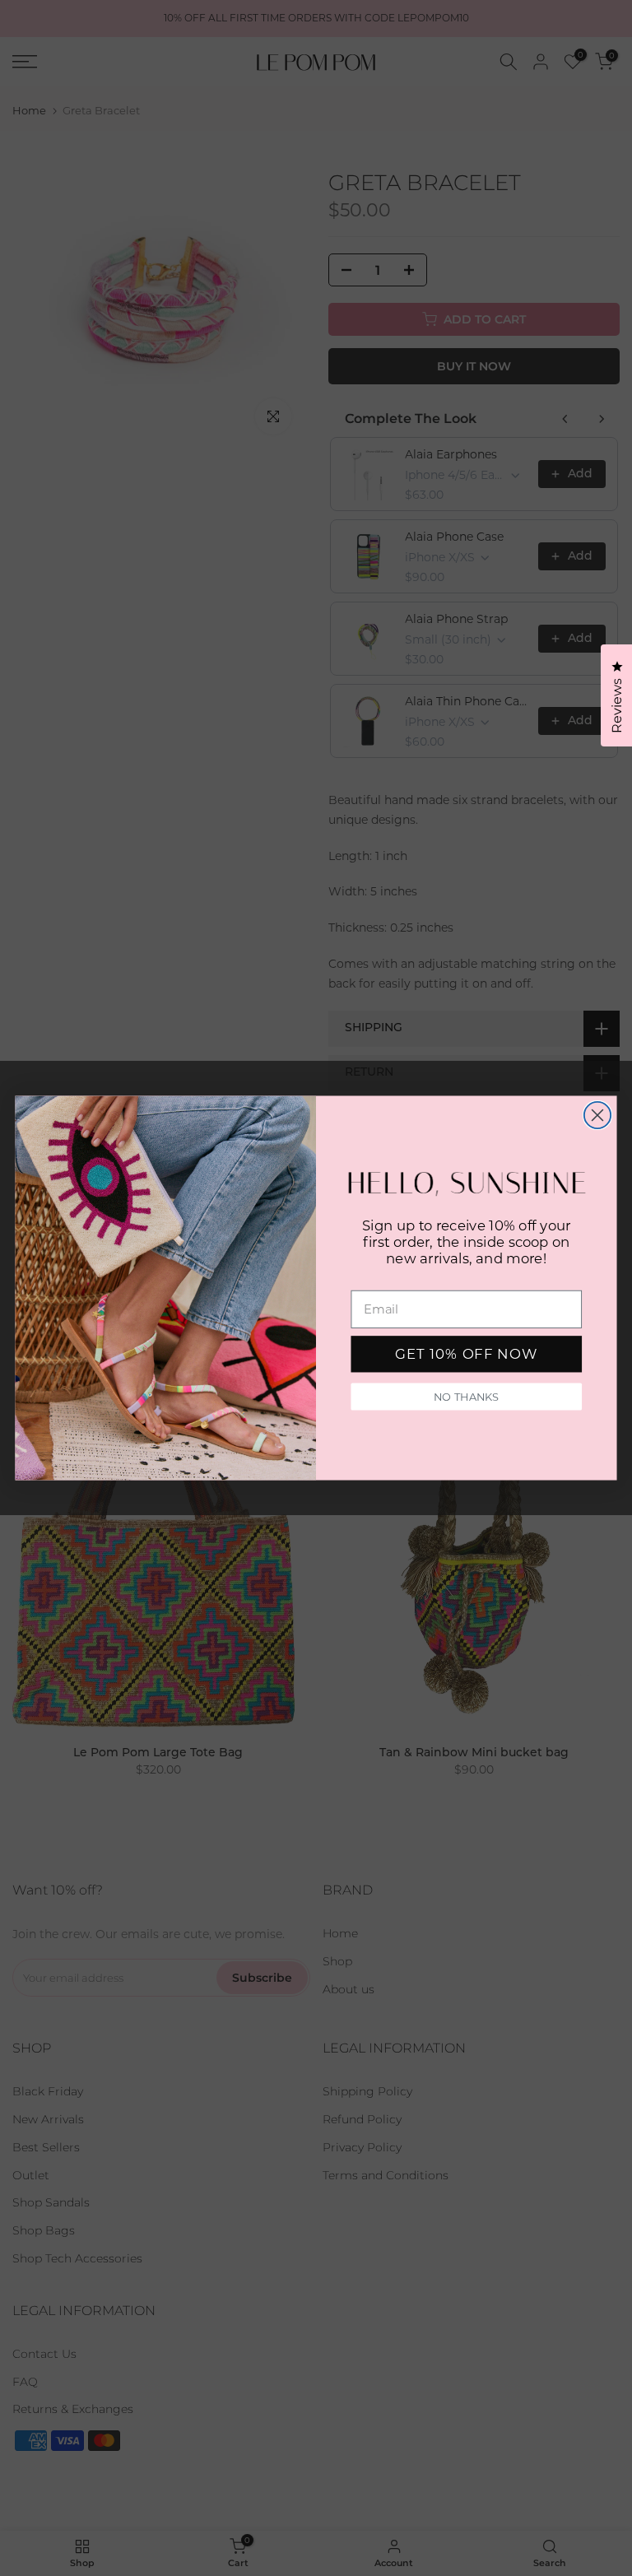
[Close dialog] (597, 1115)
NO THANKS (466, 1397)
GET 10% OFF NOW (466, 1354)
